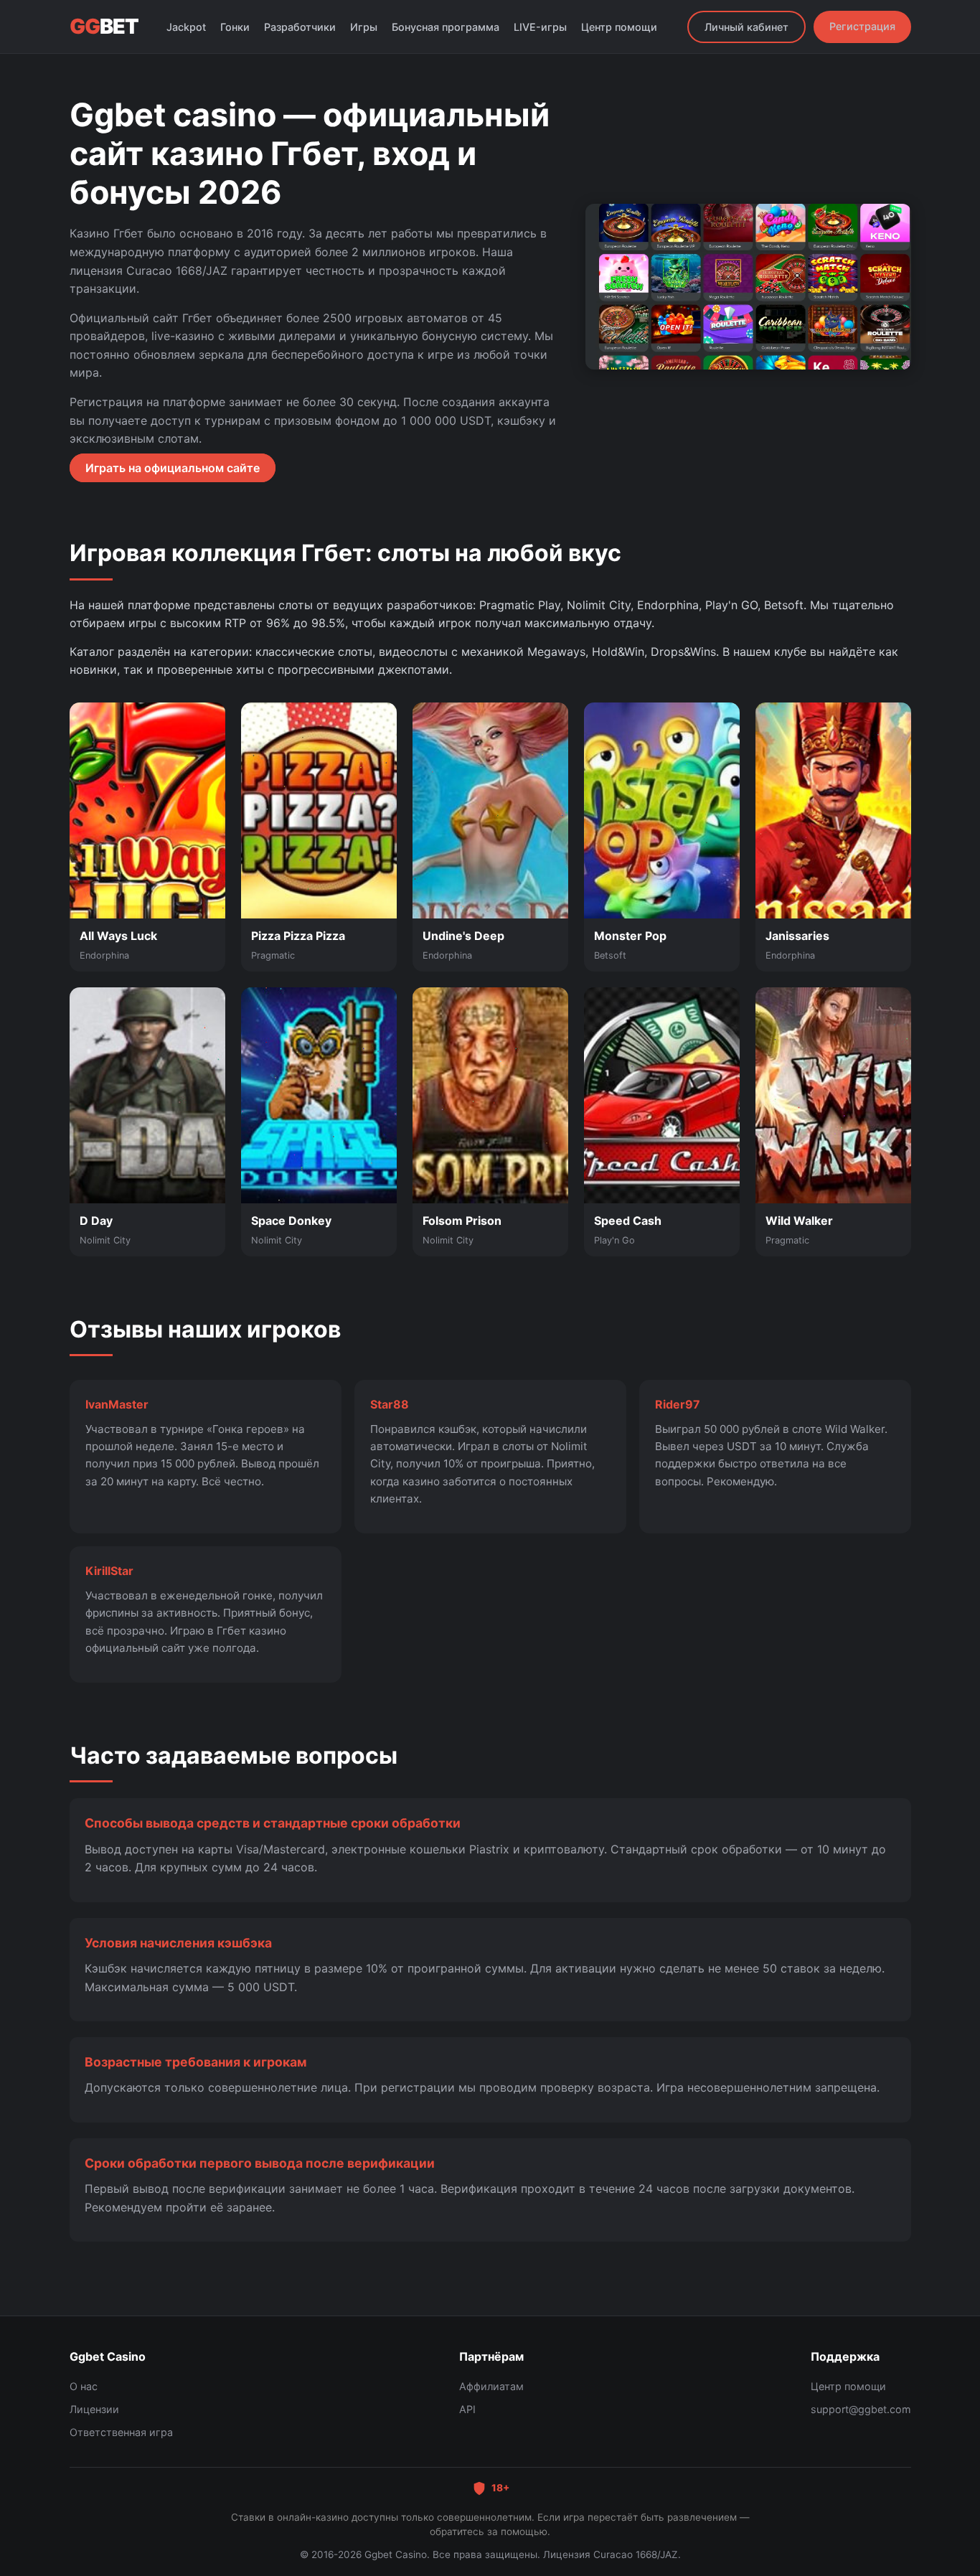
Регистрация (862, 26)
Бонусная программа (446, 27)
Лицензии (94, 2409)
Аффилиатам (491, 2386)
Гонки (235, 27)
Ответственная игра (121, 2432)
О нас (84, 2386)
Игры (364, 27)
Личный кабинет (746, 27)
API (467, 2409)
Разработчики (300, 27)
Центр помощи (619, 27)
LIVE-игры (540, 27)
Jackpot (186, 27)
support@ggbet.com (861, 2409)
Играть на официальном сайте (173, 468)
